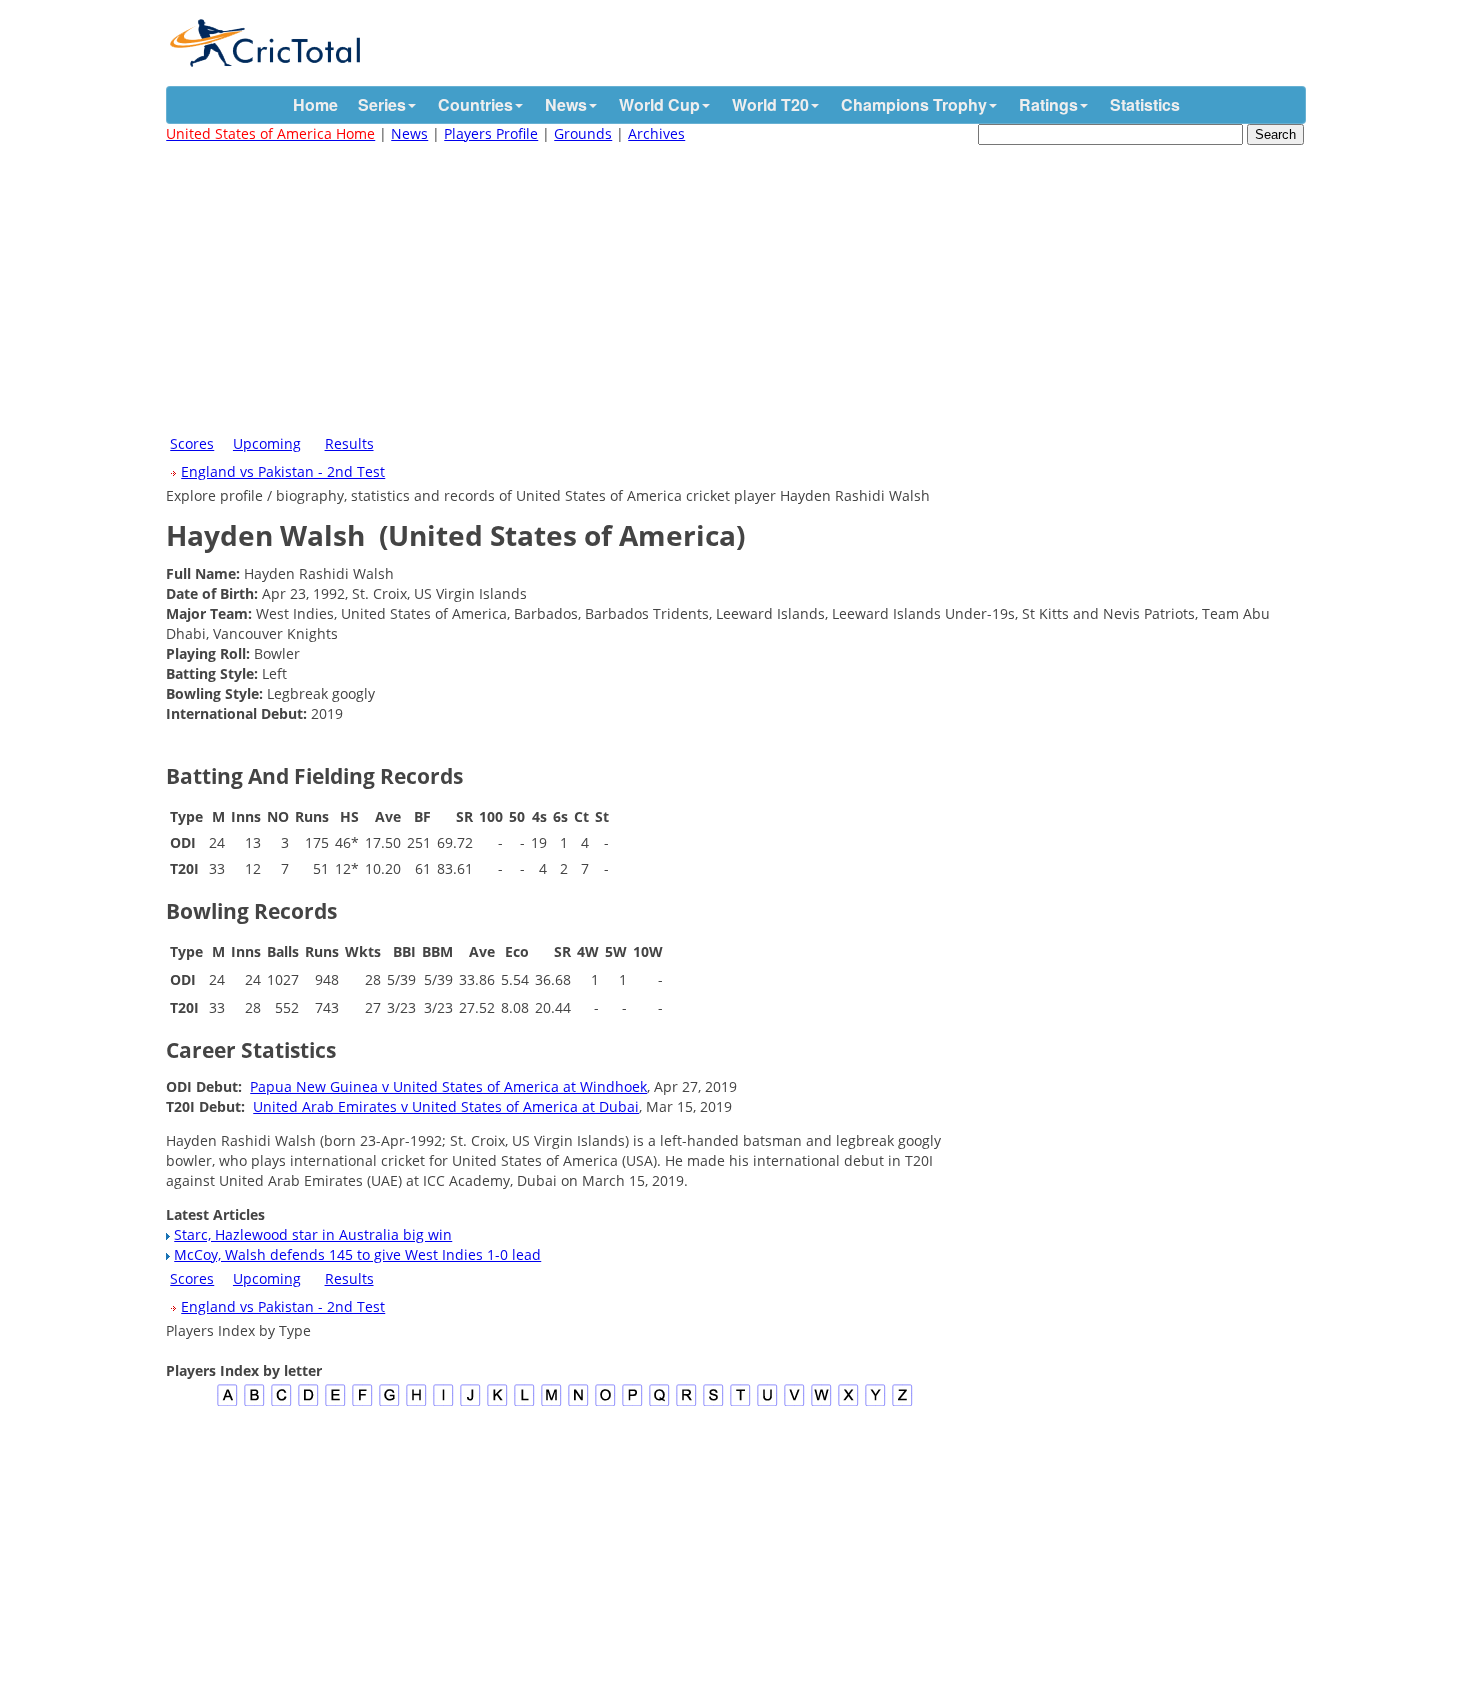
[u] (767, 1403)
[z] (902, 1403)
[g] (389, 1403)
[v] (794, 1403)
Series (382, 104)
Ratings (1048, 104)
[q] (659, 1403)
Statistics (1145, 104)
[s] (713, 1403)
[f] (362, 1403)
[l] (524, 1403)
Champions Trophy (914, 104)
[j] (470, 1403)
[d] (308, 1403)
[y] (875, 1403)
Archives (656, 133)
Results (349, 443)
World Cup (659, 104)
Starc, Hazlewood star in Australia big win (313, 1234)
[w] (821, 1403)
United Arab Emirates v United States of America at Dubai (446, 1106)
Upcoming (267, 443)
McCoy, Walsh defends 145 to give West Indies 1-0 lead (357, 1254)
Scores (192, 443)
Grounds (583, 133)
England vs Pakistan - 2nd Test (283, 471)
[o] (605, 1403)
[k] (497, 1403)
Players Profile (491, 133)
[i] (443, 1403)
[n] (578, 1403)
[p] (632, 1403)
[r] (686, 1403)
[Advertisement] (735, 285)
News (566, 104)
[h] (416, 1403)
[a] (227, 1403)
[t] (740, 1403)
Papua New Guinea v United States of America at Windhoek (448, 1086)
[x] (848, 1403)
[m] (551, 1403)
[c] (281, 1403)
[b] (254, 1403)
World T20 (770, 104)
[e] (335, 1403)
